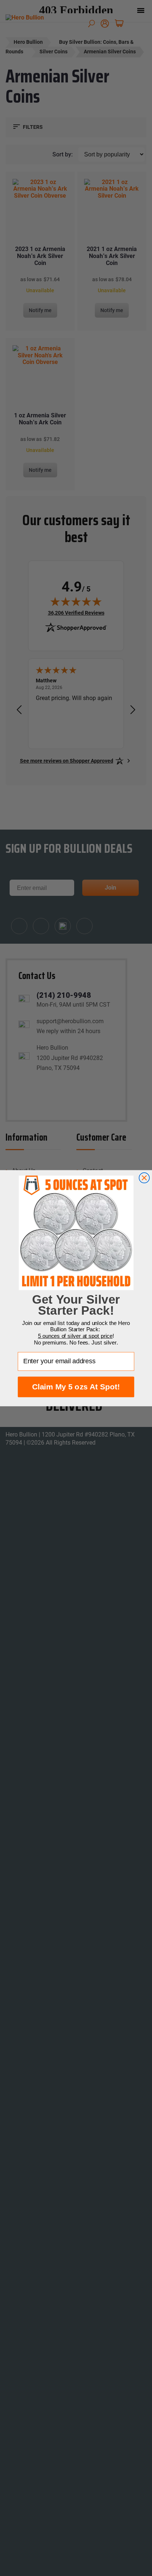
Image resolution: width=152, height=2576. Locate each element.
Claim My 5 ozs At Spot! (76, 1386)
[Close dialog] (144, 1178)
